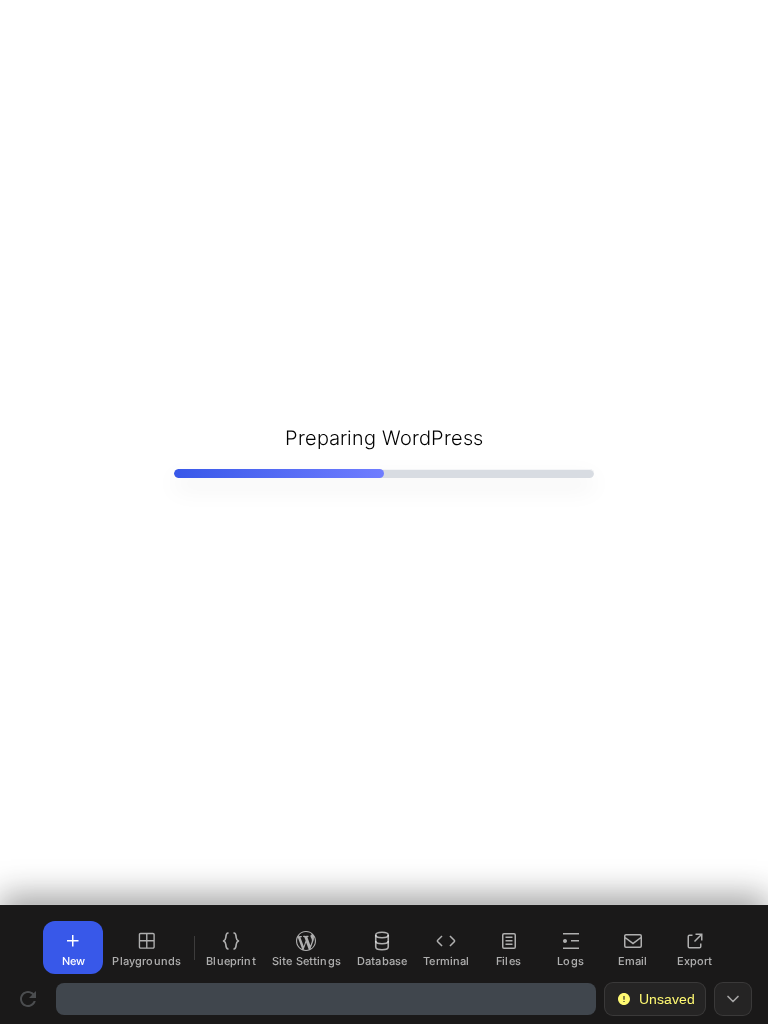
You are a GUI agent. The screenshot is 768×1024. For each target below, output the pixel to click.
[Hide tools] (733, 999)
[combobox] (326, 999)
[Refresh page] (28, 999)
